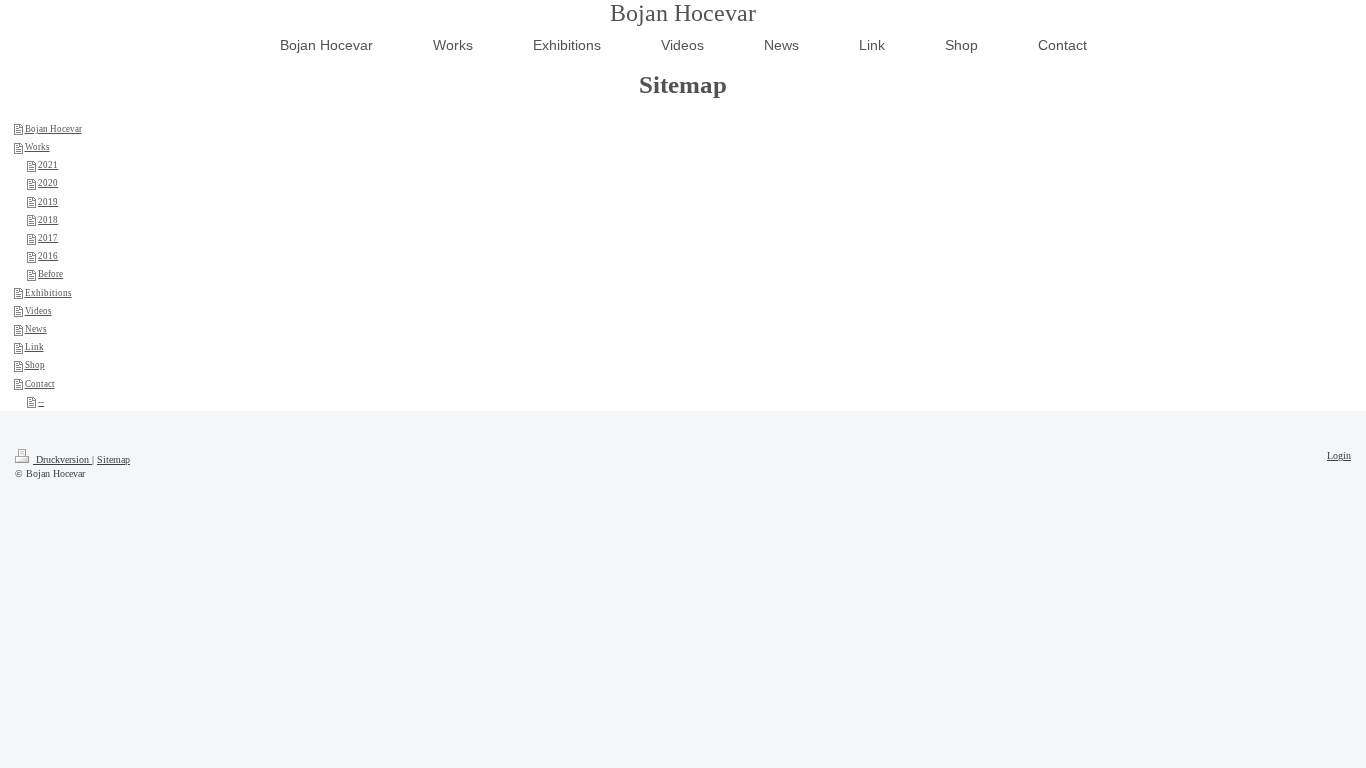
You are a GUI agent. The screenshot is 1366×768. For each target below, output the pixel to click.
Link (34, 347)
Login (1339, 455)
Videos (38, 311)
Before (50, 274)
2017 (48, 238)
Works (37, 147)
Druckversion (62, 459)
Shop (35, 365)
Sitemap (113, 459)
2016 (48, 256)
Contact (40, 384)
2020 (48, 183)
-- (41, 402)
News (36, 329)
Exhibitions (48, 293)
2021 (48, 165)
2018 (48, 220)
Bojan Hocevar (683, 13)
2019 (48, 202)
